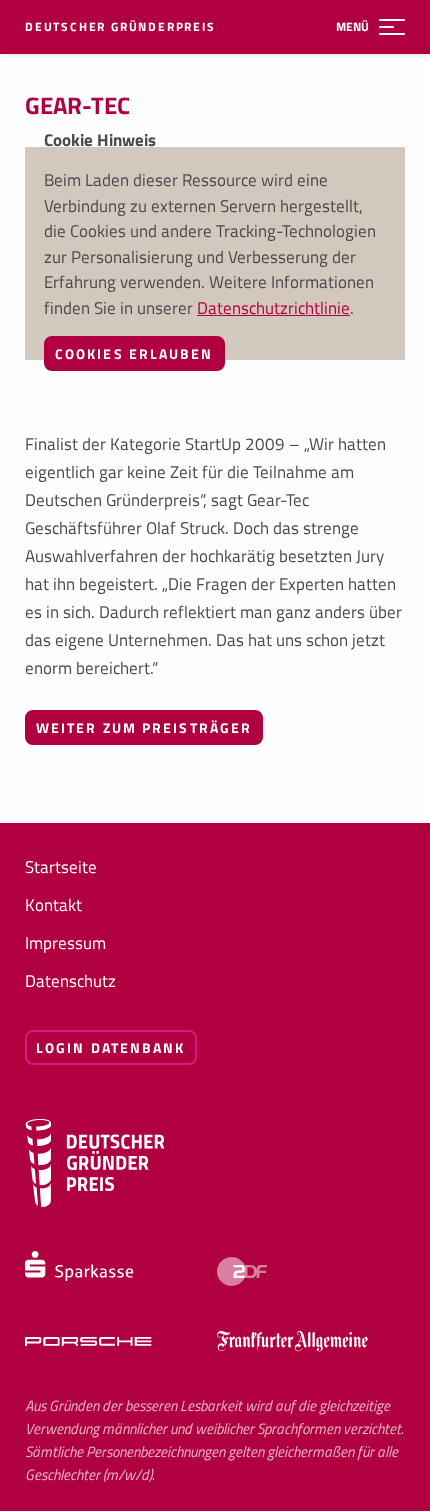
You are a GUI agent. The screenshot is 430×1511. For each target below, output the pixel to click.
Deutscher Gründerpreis (120, 27)
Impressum (65, 943)
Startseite (61, 867)
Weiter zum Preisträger (144, 727)
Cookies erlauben (134, 353)
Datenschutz (70, 981)
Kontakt (53, 905)
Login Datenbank (111, 1047)
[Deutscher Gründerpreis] (95, 1202)
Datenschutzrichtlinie (273, 308)
